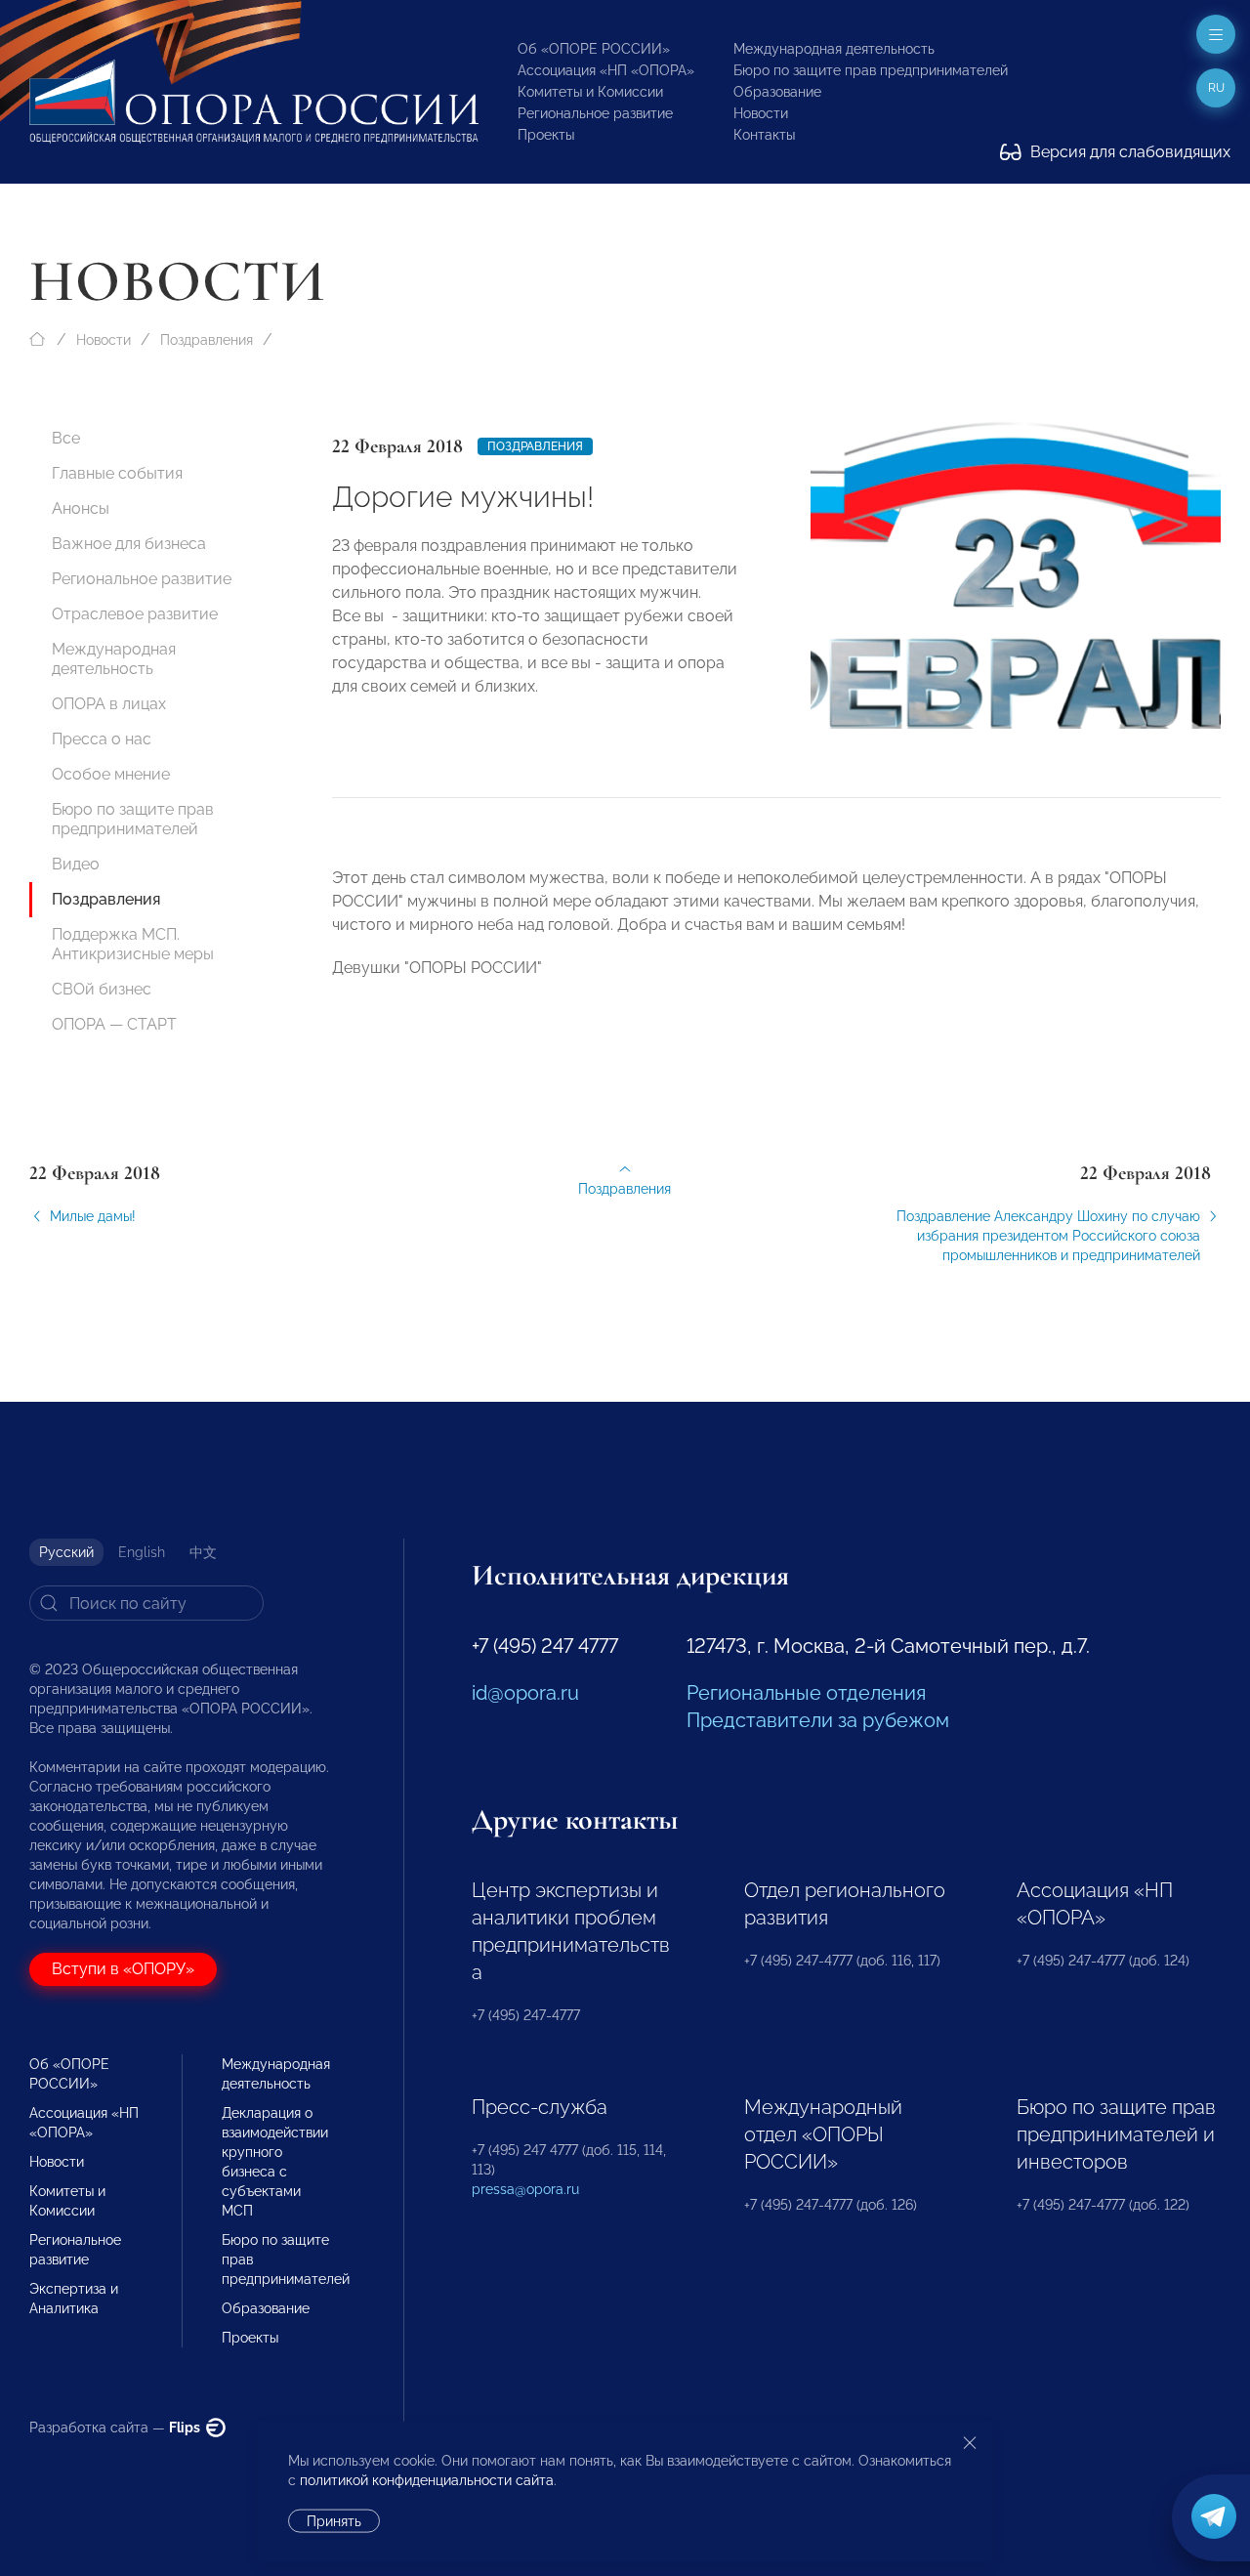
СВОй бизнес (102, 989)
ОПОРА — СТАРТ (114, 1024)
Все (66, 438)
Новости (761, 113)
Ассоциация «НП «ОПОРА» (606, 70)
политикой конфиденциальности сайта (427, 2480)
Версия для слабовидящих (1128, 152)
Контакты (764, 135)
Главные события (117, 473)
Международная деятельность (834, 49)
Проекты (546, 135)
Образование (777, 92)
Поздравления (207, 340)
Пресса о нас (102, 739)
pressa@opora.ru (525, 2189)
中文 (203, 1552)
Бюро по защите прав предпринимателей (871, 70)
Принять (334, 2521)
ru (1216, 88)
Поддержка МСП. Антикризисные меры (133, 944)
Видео (76, 864)
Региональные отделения (806, 1693)
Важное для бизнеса (129, 544)
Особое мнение (111, 774)
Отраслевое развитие (135, 614)
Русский (66, 1552)
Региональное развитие (595, 113)
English (142, 1552)
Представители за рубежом (818, 1720)
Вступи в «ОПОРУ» (123, 1969)
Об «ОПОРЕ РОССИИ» (594, 49)
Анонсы (81, 508)
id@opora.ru (525, 1693)
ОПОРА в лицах (109, 704)
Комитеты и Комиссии (590, 92)
